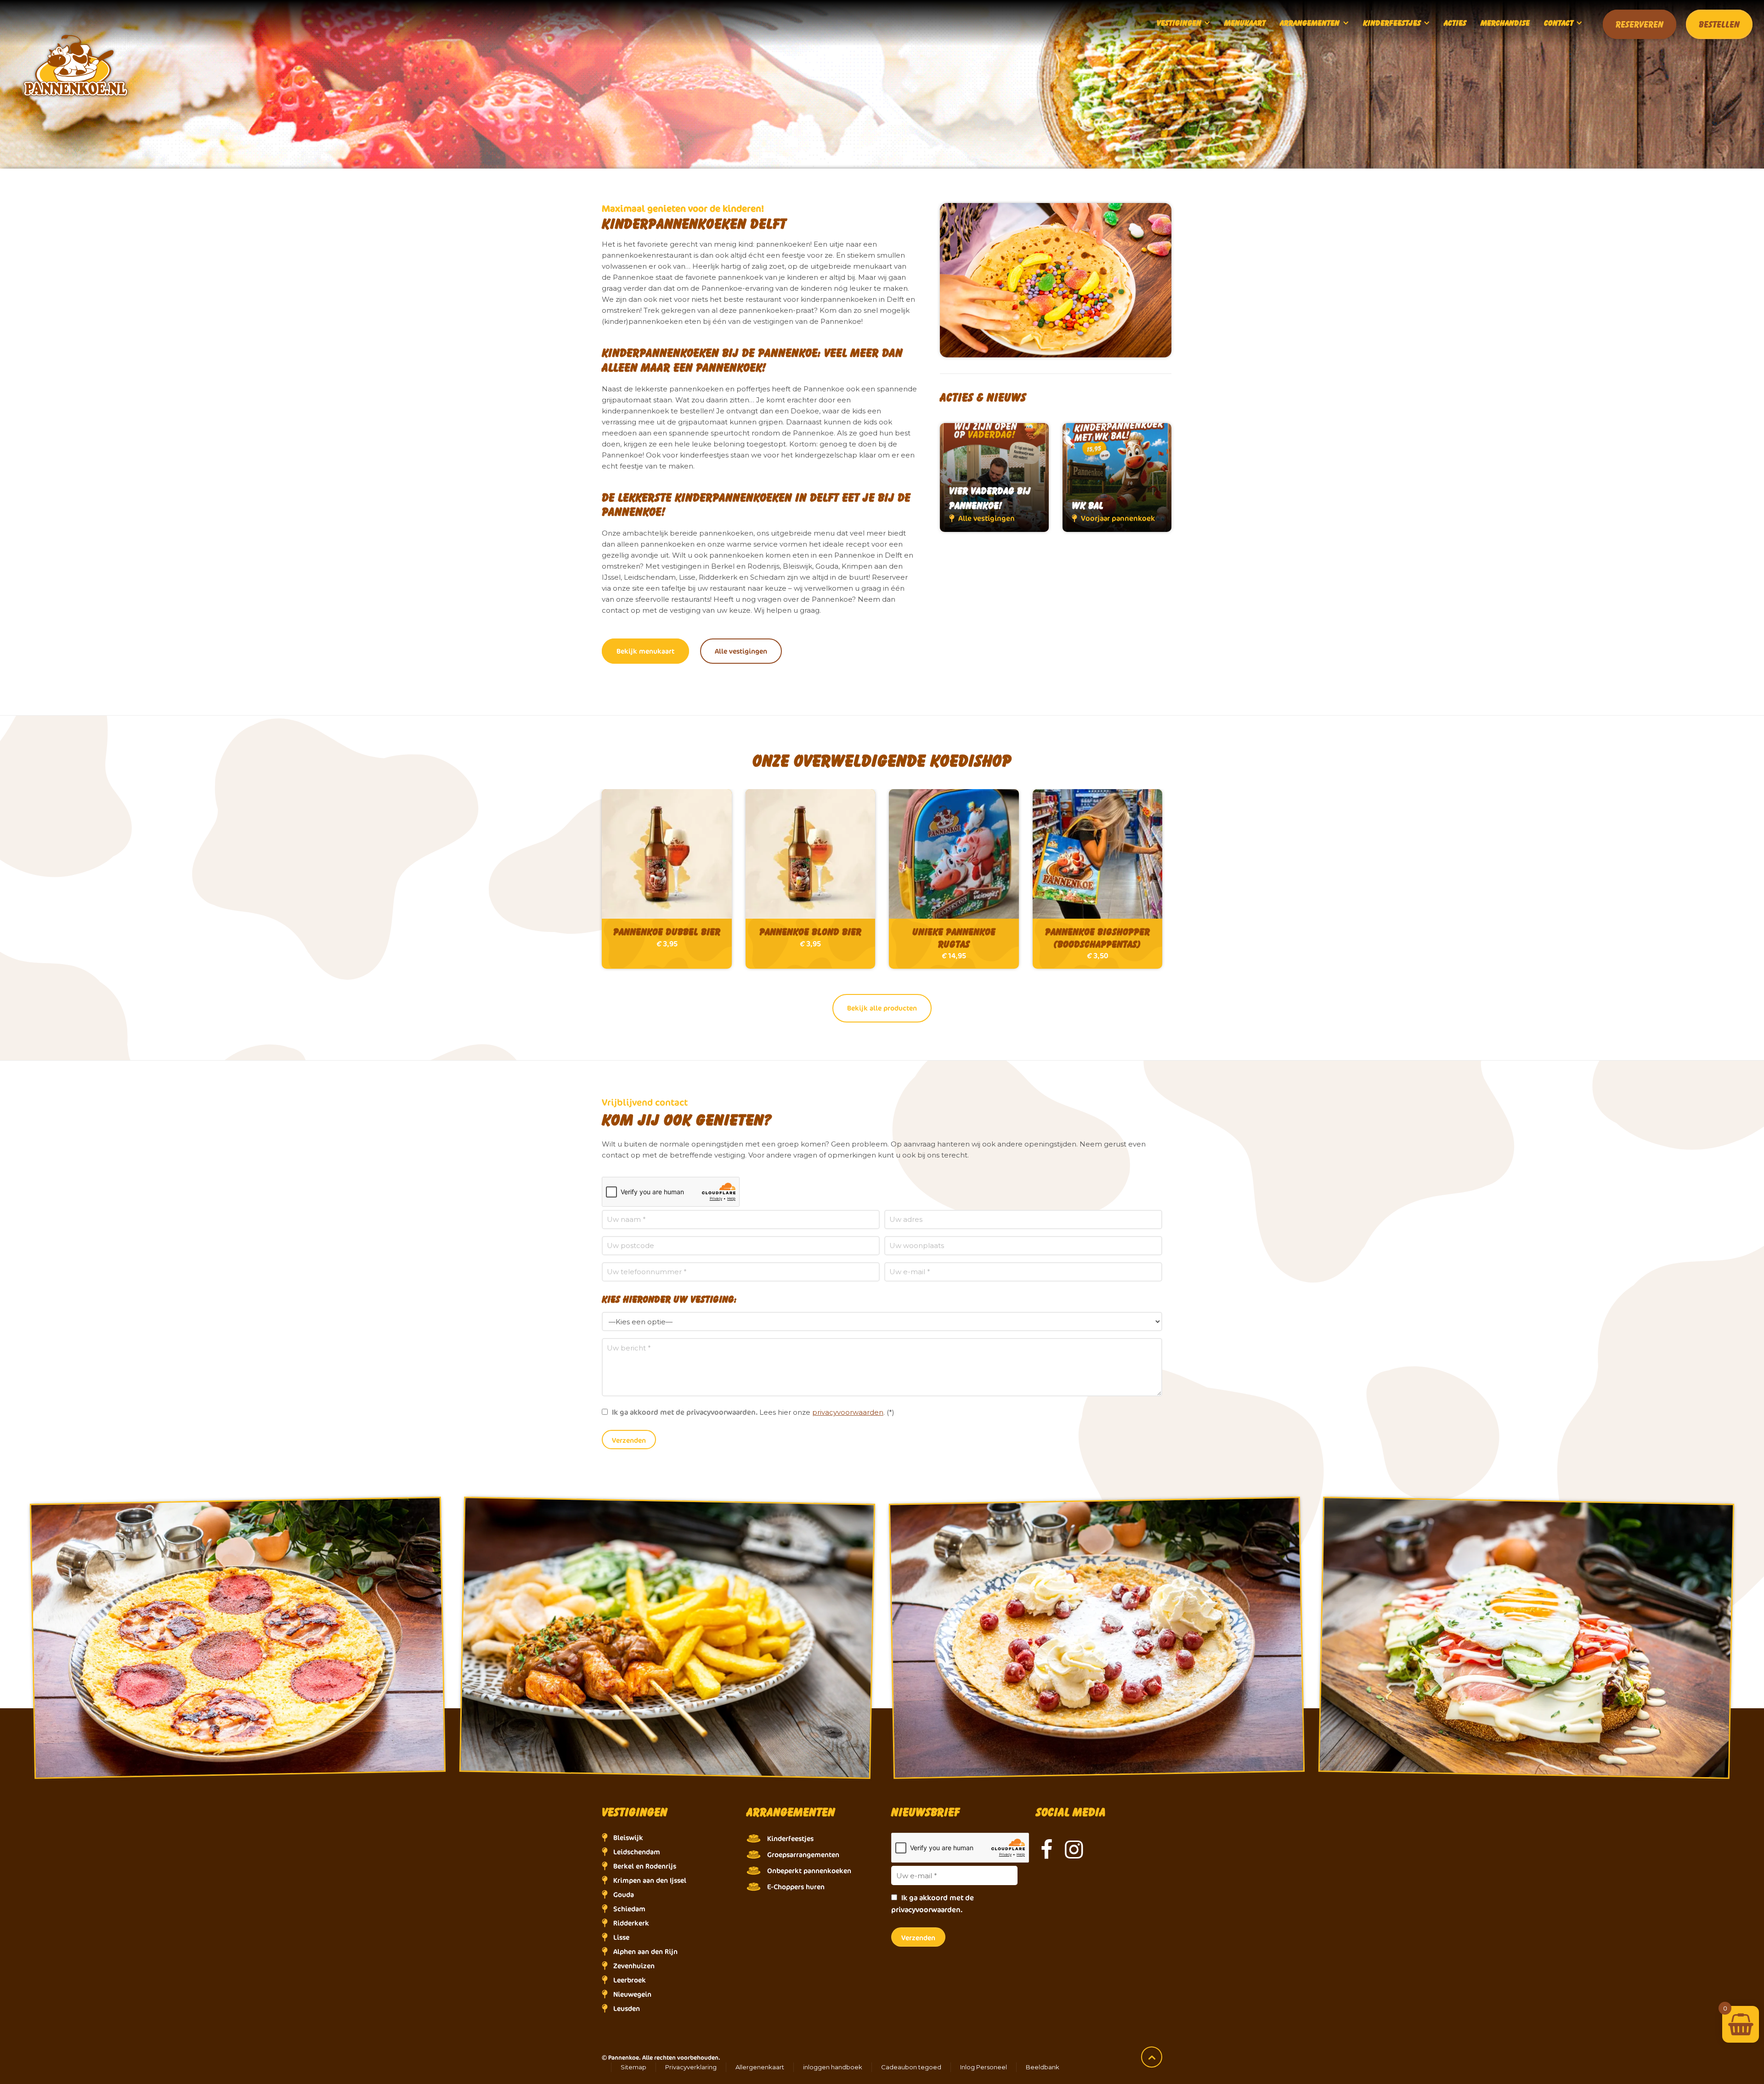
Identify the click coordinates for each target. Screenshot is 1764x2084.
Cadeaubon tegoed (911, 2067)
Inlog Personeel (984, 2067)
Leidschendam (637, 1852)
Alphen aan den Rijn (645, 1951)
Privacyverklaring (691, 2067)
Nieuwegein (632, 1994)
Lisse (621, 1937)
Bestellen (1719, 24)
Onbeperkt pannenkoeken (809, 1871)
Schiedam (629, 1909)
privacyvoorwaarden (848, 1412)
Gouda (624, 1895)
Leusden (627, 2008)
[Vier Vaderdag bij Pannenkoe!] (994, 477)
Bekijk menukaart (645, 651)
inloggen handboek (833, 2067)
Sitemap (633, 2067)
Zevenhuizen (634, 1966)
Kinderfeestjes (790, 1838)
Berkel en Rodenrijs (645, 1866)
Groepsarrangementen (803, 1855)
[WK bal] (1117, 477)
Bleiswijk (628, 1838)
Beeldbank (1043, 2067)
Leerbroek (630, 1980)
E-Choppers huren (796, 1887)
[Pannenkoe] (882, 23)
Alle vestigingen (741, 651)
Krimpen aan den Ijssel (650, 1880)
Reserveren (1640, 24)
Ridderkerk (631, 1923)
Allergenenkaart (760, 2067)
